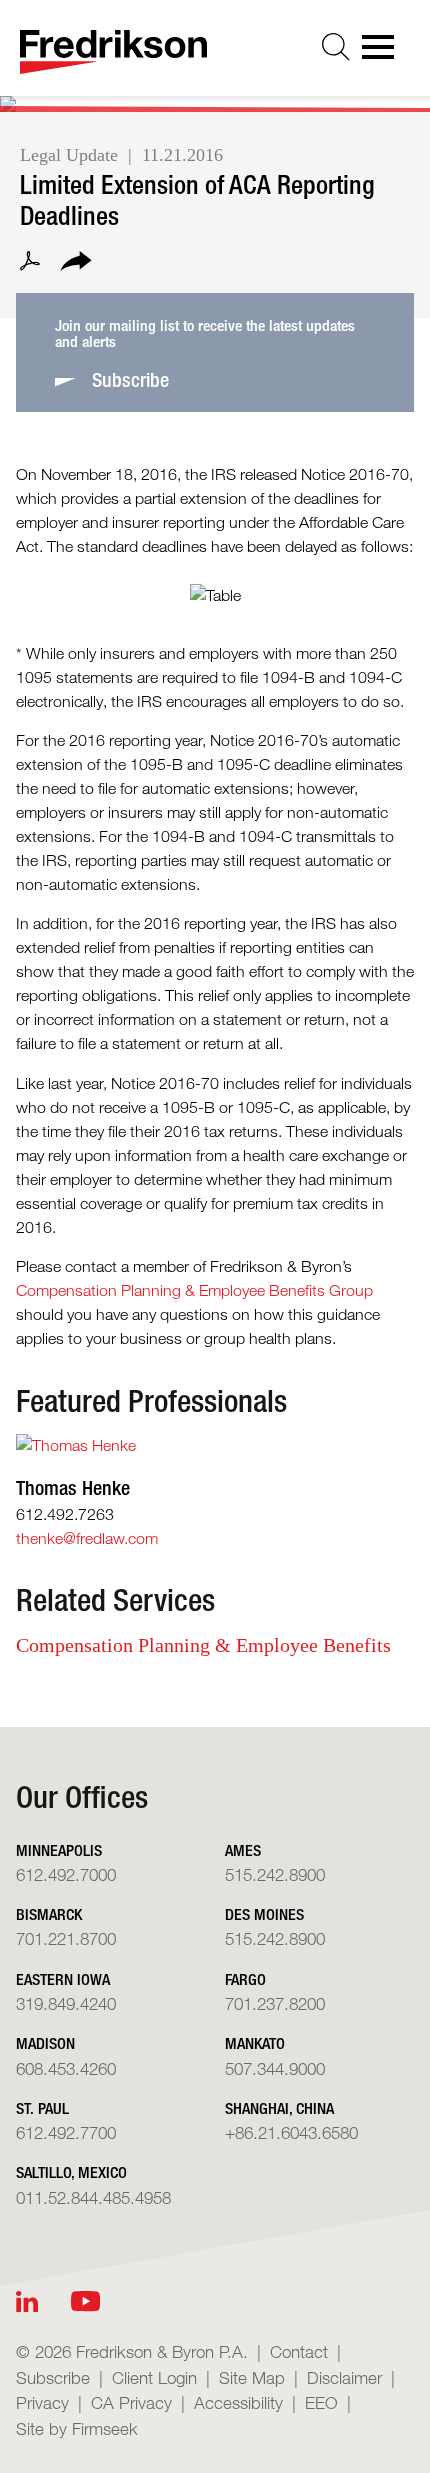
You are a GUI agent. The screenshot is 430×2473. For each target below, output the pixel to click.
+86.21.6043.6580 (291, 2132)
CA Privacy (131, 2402)
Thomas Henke (73, 1487)
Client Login (154, 2377)
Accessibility (238, 2402)
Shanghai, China (279, 2108)
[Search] (336, 47)
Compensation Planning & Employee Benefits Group (194, 1290)
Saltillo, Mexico (71, 2172)
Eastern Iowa (63, 1979)
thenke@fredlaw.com (87, 1538)
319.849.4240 (66, 2003)
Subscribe (53, 2377)
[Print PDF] (30, 264)
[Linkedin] (27, 2301)
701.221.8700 (66, 1938)
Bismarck (49, 1914)
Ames (243, 1850)
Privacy (42, 2402)
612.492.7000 (66, 1874)
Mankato (255, 2043)
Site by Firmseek (77, 2428)
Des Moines (264, 1914)
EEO (321, 2402)
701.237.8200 (275, 2003)
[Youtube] (85, 2301)
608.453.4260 (66, 2068)
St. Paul (42, 2108)
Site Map (252, 2377)
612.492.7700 (66, 2132)
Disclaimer (344, 2377)
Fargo (245, 1979)
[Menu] (384, 53)
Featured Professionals (151, 1401)
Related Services (115, 1600)
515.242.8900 (275, 1874)
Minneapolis (59, 1850)
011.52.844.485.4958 (93, 2197)
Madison (45, 2043)
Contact (299, 2351)
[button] (76, 264)
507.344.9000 (275, 2068)
